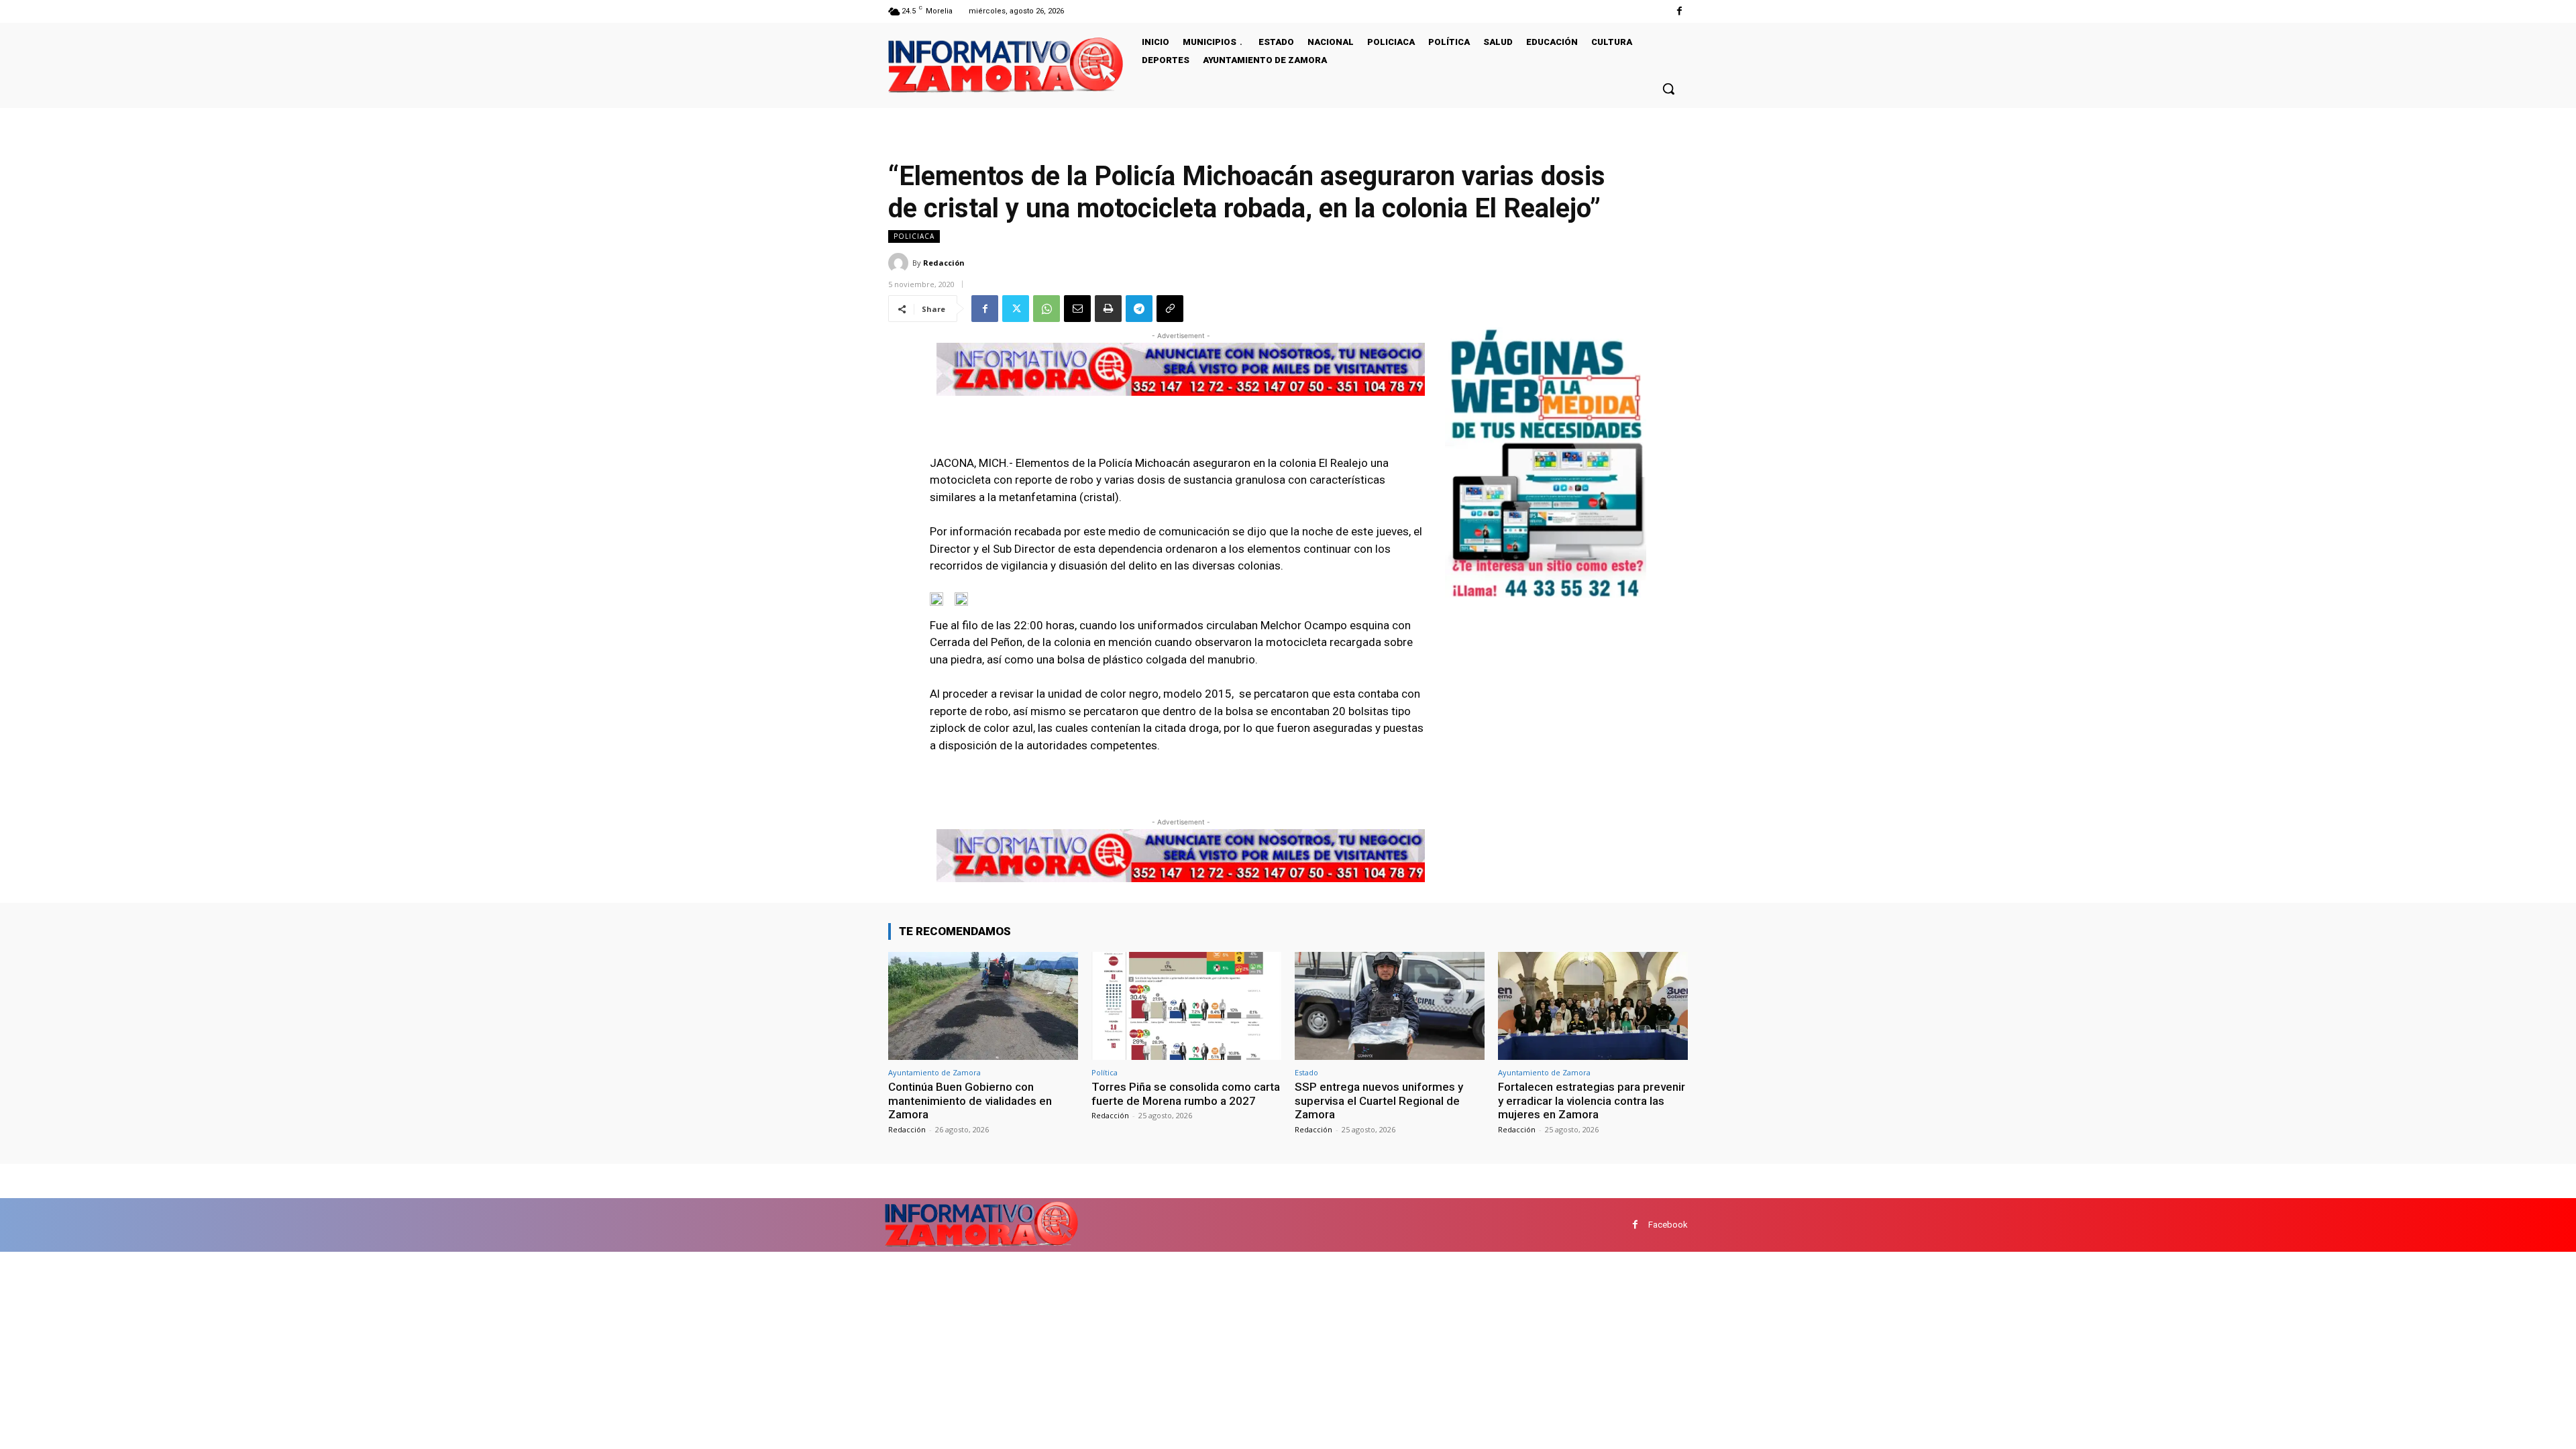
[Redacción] (900, 263)
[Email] (1077, 309)
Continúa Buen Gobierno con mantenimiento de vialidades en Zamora (970, 1101)
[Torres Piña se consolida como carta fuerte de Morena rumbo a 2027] (1186, 1006)
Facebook (1668, 1225)
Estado (1306, 1072)
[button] (1668, 89)
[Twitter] (1016, 309)
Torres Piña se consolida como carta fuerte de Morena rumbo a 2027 (1186, 1093)
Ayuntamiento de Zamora (934, 1072)
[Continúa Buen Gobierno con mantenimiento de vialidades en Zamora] (983, 1006)
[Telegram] (1139, 309)
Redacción (944, 263)
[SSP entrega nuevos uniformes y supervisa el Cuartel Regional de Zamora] (1390, 1006)
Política (1105, 1072)
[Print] (1108, 309)
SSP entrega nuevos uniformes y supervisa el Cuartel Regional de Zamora (1379, 1101)
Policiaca (914, 236)
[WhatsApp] (1046, 309)
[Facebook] (1679, 11)
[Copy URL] (1170, 309)
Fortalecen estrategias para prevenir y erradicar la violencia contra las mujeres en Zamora (1592, 1101)
